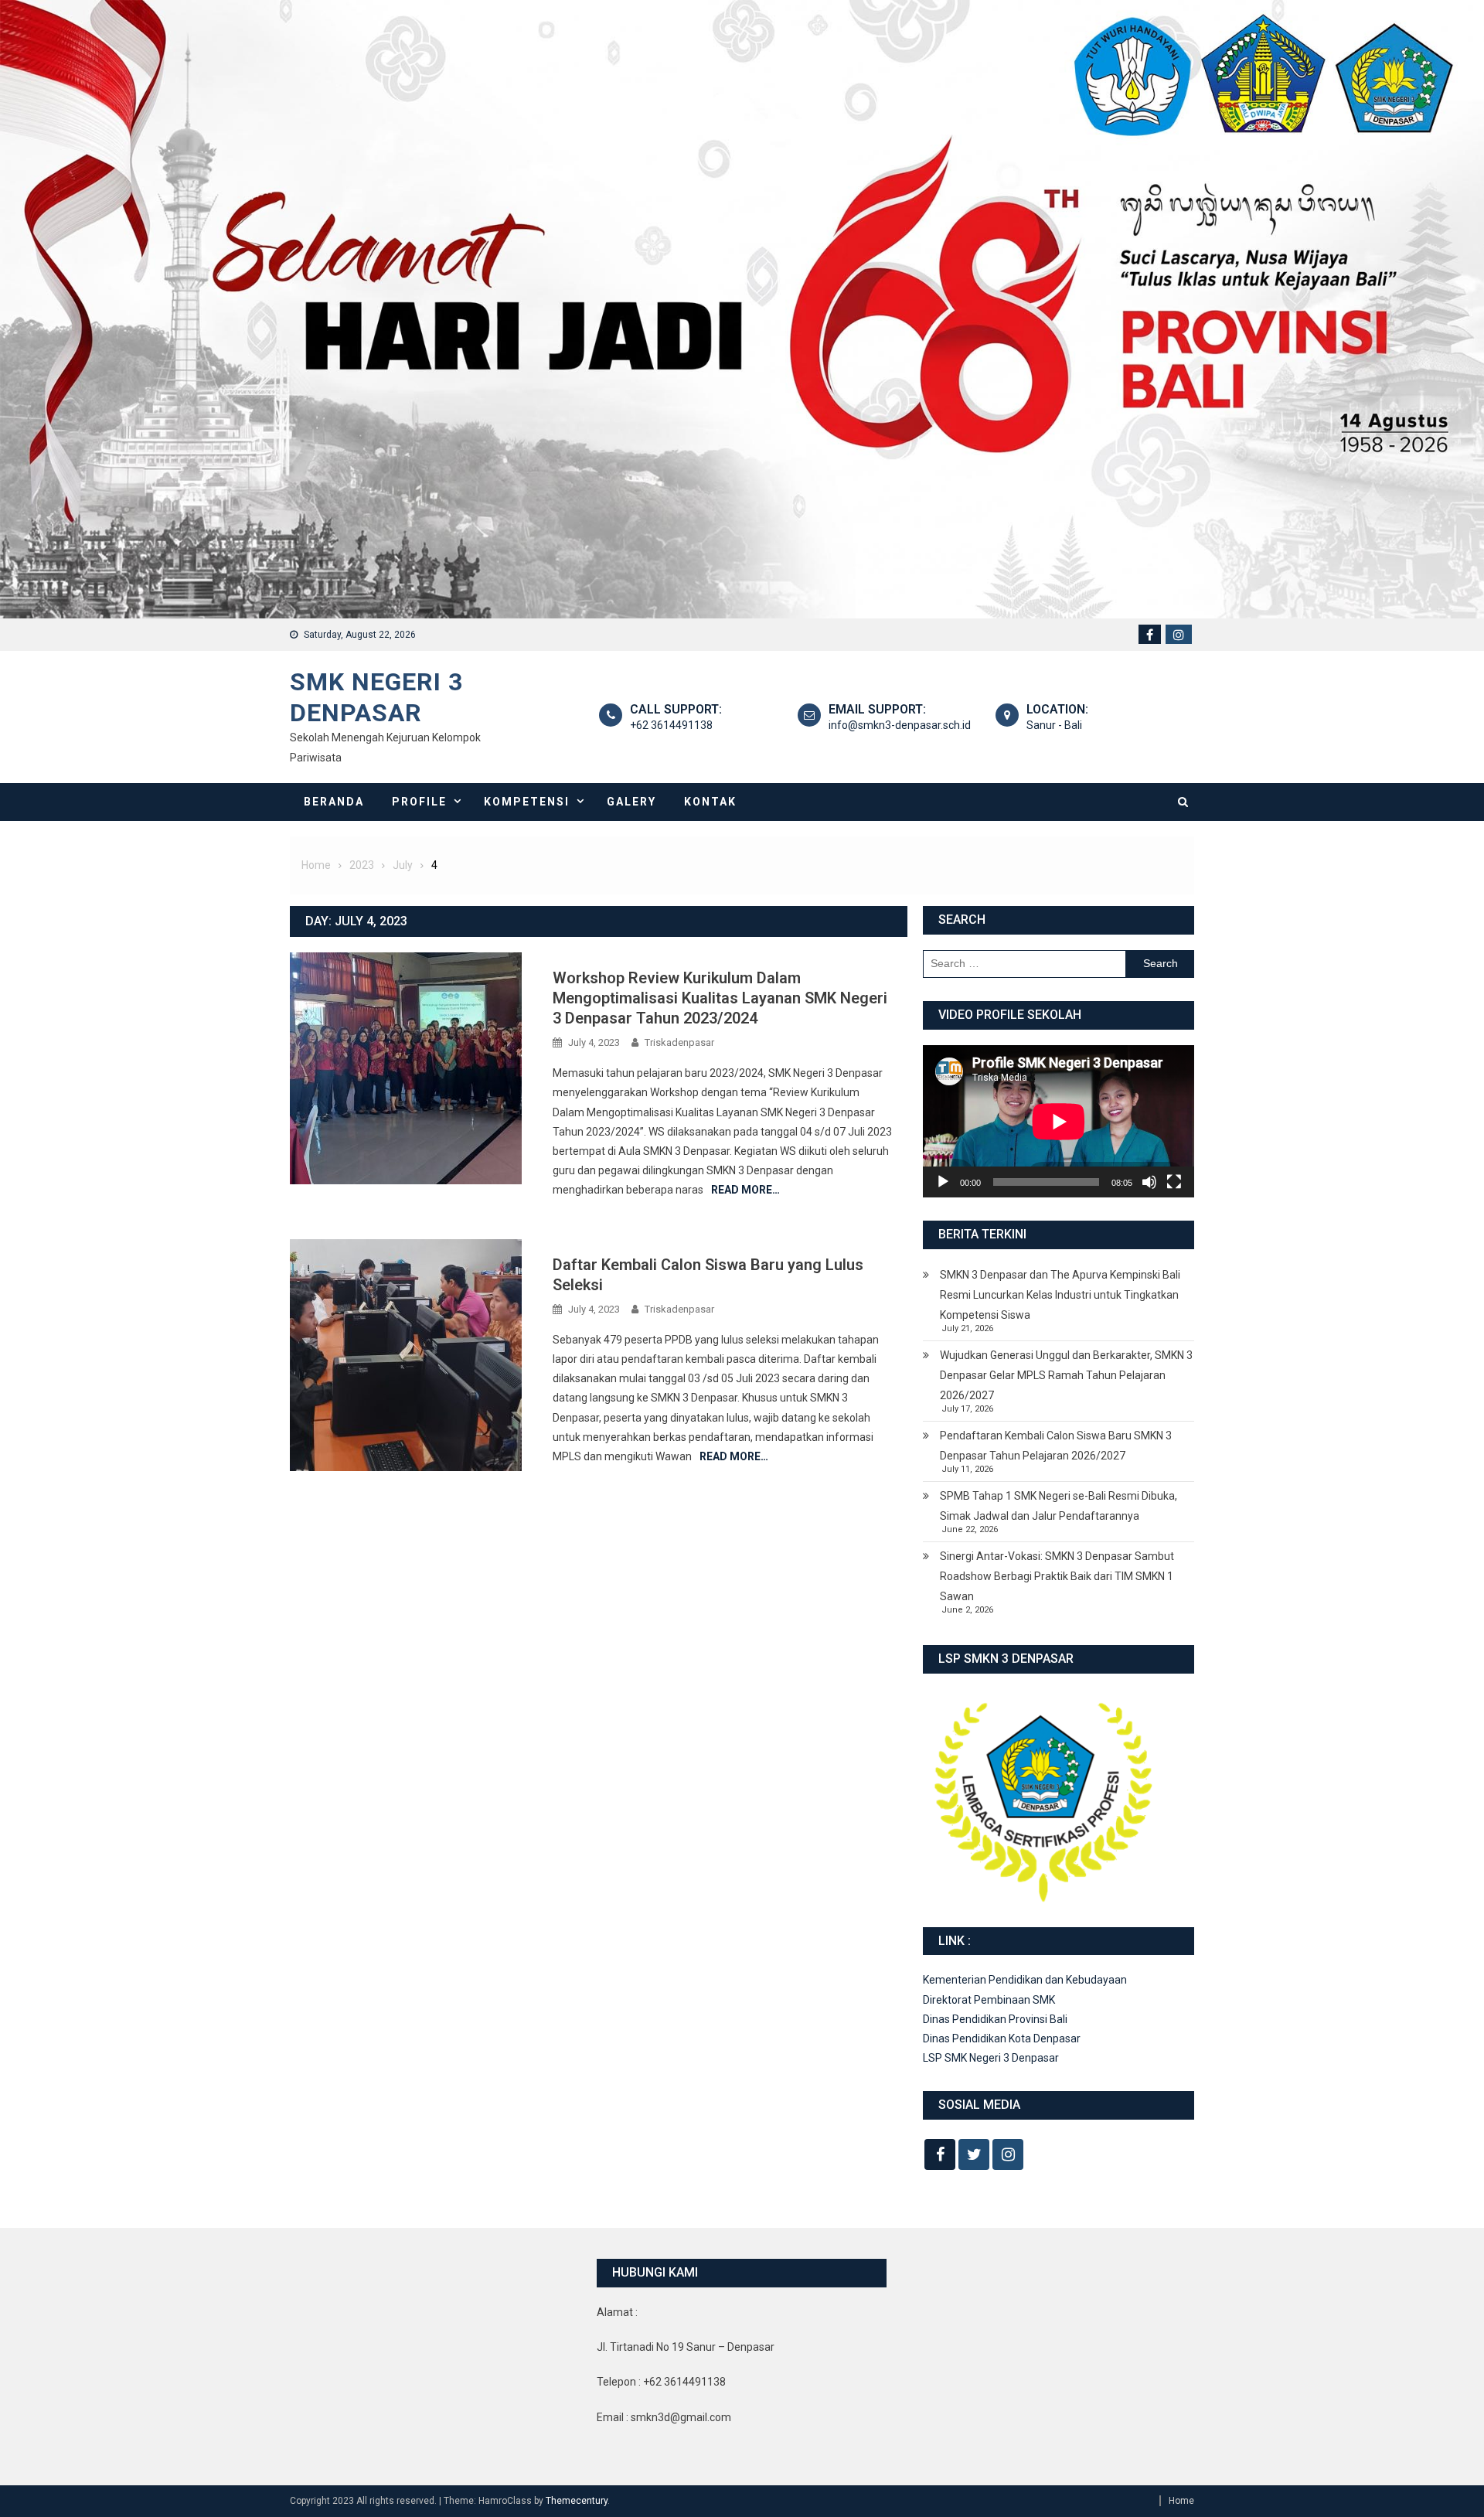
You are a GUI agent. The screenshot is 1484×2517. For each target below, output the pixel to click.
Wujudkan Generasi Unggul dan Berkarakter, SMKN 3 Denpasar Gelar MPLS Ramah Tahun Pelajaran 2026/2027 (1066, 1375)
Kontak (710, 802)
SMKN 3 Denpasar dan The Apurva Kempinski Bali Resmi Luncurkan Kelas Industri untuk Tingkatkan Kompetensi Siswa (1060, 1295)
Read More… (745, 1190)
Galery (631, 802)
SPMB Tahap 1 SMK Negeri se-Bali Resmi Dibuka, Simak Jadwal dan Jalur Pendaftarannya (1059, 1506)
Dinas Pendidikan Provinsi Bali (995, 2019)
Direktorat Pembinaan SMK (989, 2000)
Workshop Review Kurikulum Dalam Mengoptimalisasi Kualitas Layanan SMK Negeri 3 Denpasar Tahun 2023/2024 (720, 998)
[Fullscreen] (1174, 1182)
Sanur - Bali (1054, 725)
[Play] (943, 1182)
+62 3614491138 (671, 725)
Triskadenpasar (679, 1042)
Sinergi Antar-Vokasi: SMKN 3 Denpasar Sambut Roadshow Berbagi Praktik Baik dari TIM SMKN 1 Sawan (1057, 1576)
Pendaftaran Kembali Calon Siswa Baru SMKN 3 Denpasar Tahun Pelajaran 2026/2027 (1056, 1446)
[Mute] (1149, 1182)
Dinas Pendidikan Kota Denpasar (1002, 2038)
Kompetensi (527, 802)
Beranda (334, 802)
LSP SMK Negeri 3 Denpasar (991, 2058)
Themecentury (577, 2501)
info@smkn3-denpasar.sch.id (900, 725)
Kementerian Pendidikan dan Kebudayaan (1025, 1980)
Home (1181, 2501)
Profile (419, 802)
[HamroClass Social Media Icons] (940, 2154)
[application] (1059, 1121)
